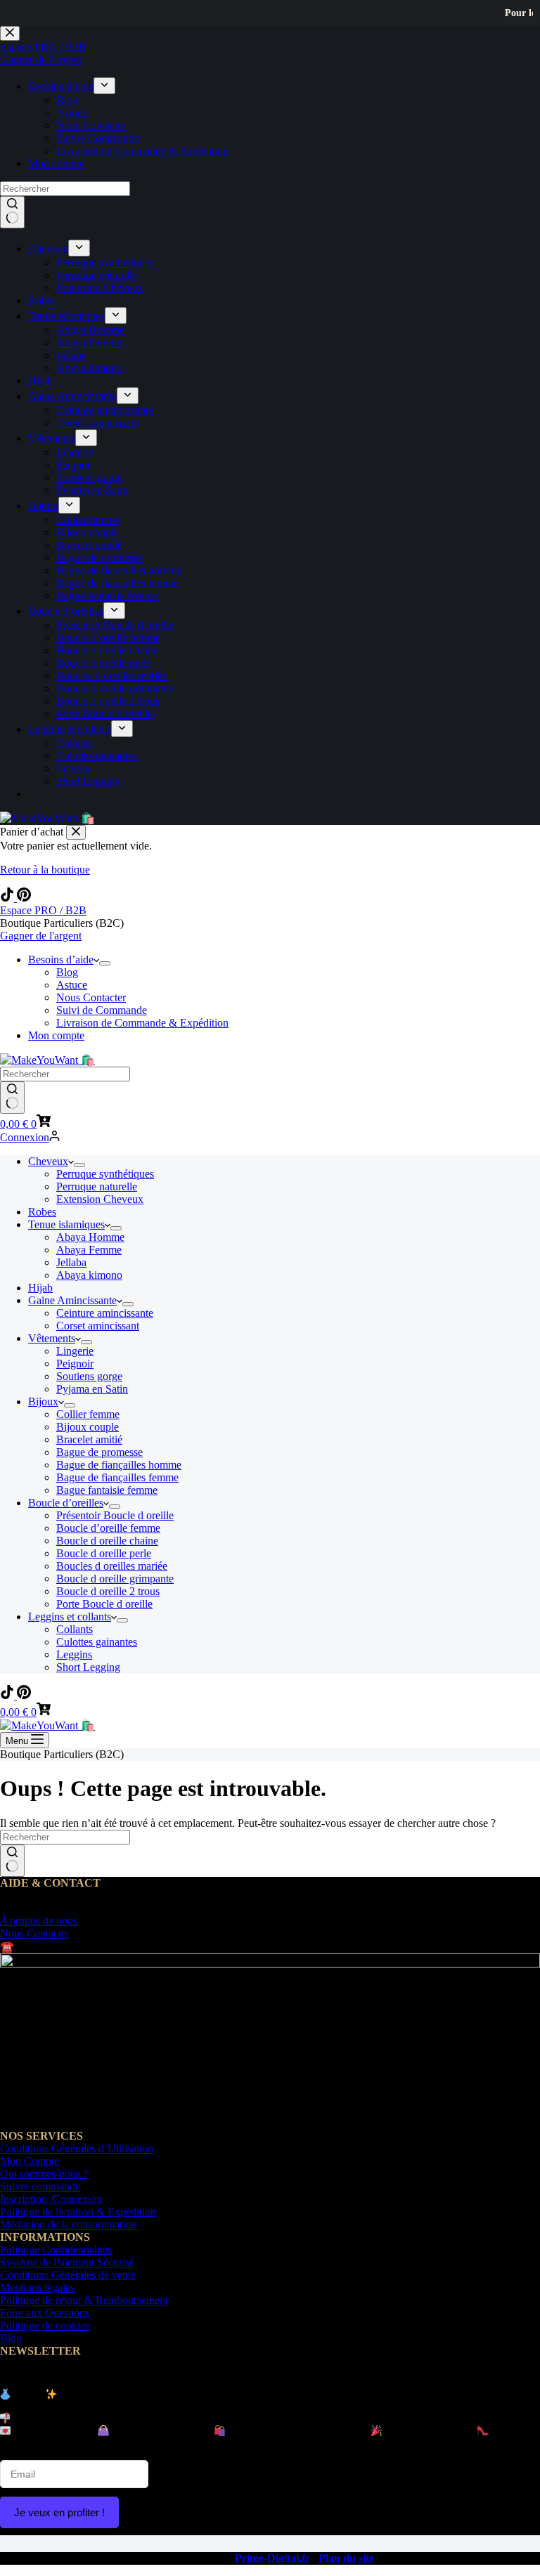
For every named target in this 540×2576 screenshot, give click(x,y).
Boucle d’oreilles (66, 1503)
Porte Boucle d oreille (104, 1604)
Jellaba (71, 1262)
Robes (42, 1212)
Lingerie (75, 1351)
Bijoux (43, 1401)
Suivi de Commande (102, 1010)
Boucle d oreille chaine (107, 1541)
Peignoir (75, 1364)
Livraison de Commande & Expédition (142, 1023)
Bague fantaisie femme (107, 1490)
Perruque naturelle (97, 1186)
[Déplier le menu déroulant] (105, 963)
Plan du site (346, 2558)
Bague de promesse (99, 1452)
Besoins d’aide (61, 960)
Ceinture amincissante (105, 1313)
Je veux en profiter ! (59, 2512)
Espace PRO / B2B (43, 910)
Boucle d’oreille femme (108, 1528)
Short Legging (88, 1667)
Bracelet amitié (89, 1439)
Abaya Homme (90, 1237)
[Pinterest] (24, 898)
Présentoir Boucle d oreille (115, 1515)
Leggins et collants (70, 1616)
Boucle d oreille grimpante (115, 1579)
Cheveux (48, 1161)
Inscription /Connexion (51, 2199)
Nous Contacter (91, 997)
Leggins (74, 1654)
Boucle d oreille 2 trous (108, 1591)
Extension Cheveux (100, 1199)
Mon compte (56, 1035)
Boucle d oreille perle (104, 1553)
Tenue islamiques (66, 1224)
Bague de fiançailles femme (117, 1477)
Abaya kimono (89, 1275)
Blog (67, 972)
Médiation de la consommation (68, 2224)
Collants (75, 1629)
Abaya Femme (89, 1250)
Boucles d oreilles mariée (112, 1566)
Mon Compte (30, 2161)
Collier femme (88, 1414)
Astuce (72, 985)
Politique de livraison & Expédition (78, 2212)
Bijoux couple (88, 1427)
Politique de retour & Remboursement (84, 2300)
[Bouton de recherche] (12, 1098)
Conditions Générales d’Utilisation (77, 2148)
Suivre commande (40, 2186)
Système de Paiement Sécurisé (67, 2262)
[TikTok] (8, 898)
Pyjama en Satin (92, 1389)
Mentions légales (37, 2288)
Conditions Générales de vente (68, 2275)
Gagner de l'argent (41, 936)
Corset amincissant (98, 1326)
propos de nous (39, 1921)
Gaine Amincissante (72, 1300)
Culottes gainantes (97, 1642)
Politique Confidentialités (56, 2250)
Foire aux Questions (45, 2313)
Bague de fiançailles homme (119, 1465)
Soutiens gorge (89, 1376)
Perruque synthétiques (105, 1174)
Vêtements (52, 1338)
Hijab (40, 1288)
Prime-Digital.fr (272, 2558)
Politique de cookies (45, 2325)
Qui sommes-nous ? (44, 2174)
